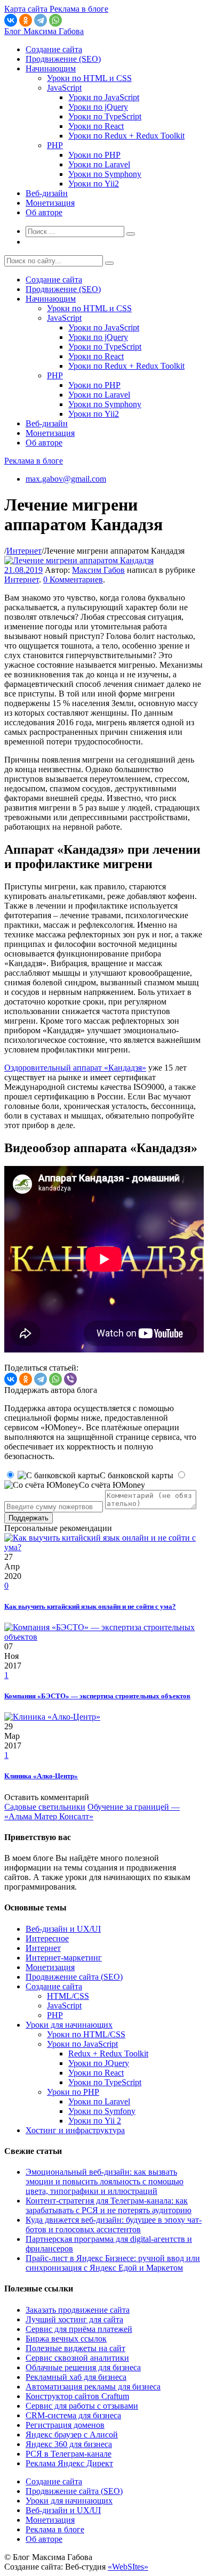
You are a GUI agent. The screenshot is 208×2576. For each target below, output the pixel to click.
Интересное (47, 1938)
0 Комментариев (73, 580)
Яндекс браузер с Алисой (72, 2435)
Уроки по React (96, 126)
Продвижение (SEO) (63, 59)
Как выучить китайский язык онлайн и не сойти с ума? (90, 1606)
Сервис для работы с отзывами (82, 2406)
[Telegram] (41, 20)
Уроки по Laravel (99, 164)
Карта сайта (27, 9)
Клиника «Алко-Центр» (41, 1776)
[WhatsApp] (55, 20)
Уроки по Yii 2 (95, 2121)
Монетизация (50, 203)
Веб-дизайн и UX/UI (63, 1929)
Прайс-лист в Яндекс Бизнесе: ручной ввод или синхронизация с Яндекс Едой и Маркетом (113, 2263)
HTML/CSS (68, 1996)
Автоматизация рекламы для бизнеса (93, 2387)
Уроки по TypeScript (105, 116)
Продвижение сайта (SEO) (74, 1977)
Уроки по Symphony (105, 174)
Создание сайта (54, 49)
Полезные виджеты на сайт (75, 2348)
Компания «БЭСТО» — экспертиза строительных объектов (97, 1696)
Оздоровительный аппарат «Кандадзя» (75, 1068)
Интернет (24, 551)
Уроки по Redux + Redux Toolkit (126, 136)
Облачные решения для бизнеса (83, 2367)
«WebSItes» (128, 2567)
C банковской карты (137, 1475)
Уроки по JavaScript (104, 97)
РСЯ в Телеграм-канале (69, 2454)
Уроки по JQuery (99, 2063)
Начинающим (51, 68)
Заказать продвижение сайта (78, 2310)
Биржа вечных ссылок (66, 2339)
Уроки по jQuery (98, 107)
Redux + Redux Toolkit (108, 2053)
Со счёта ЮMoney (112, 1485)
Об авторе (44, 212)
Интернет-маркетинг (64, 1958)
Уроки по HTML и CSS (89, 78)
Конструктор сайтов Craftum (77, 2396)
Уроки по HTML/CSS (86, 2034)
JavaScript (64, 88)
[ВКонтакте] (11, 20)
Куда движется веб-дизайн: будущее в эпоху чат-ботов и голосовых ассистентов (114, 2225)
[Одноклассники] (26, 20)
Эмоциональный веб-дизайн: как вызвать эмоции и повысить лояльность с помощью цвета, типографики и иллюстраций (105, 2181)
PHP (55, 145)
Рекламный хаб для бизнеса (76, 2377)
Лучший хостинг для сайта (74, 2319)
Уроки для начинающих (69, 2025)
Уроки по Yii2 (94, 184)
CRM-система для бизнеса (73, 2415)
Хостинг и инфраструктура (75, 2130)
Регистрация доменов (65, 2425)
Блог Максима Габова (44, 31)
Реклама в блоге (34, 461)
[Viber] (70, 1379)
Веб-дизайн (47, 193)
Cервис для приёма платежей (79, 2329)
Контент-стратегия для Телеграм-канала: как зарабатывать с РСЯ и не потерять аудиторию (109, 2205)
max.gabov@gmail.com (66, 479)
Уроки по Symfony (102, 2111)
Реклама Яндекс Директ (69, 2463)
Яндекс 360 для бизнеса (69, 2444)
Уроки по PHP (94, 155)
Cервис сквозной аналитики (77, 2358)
